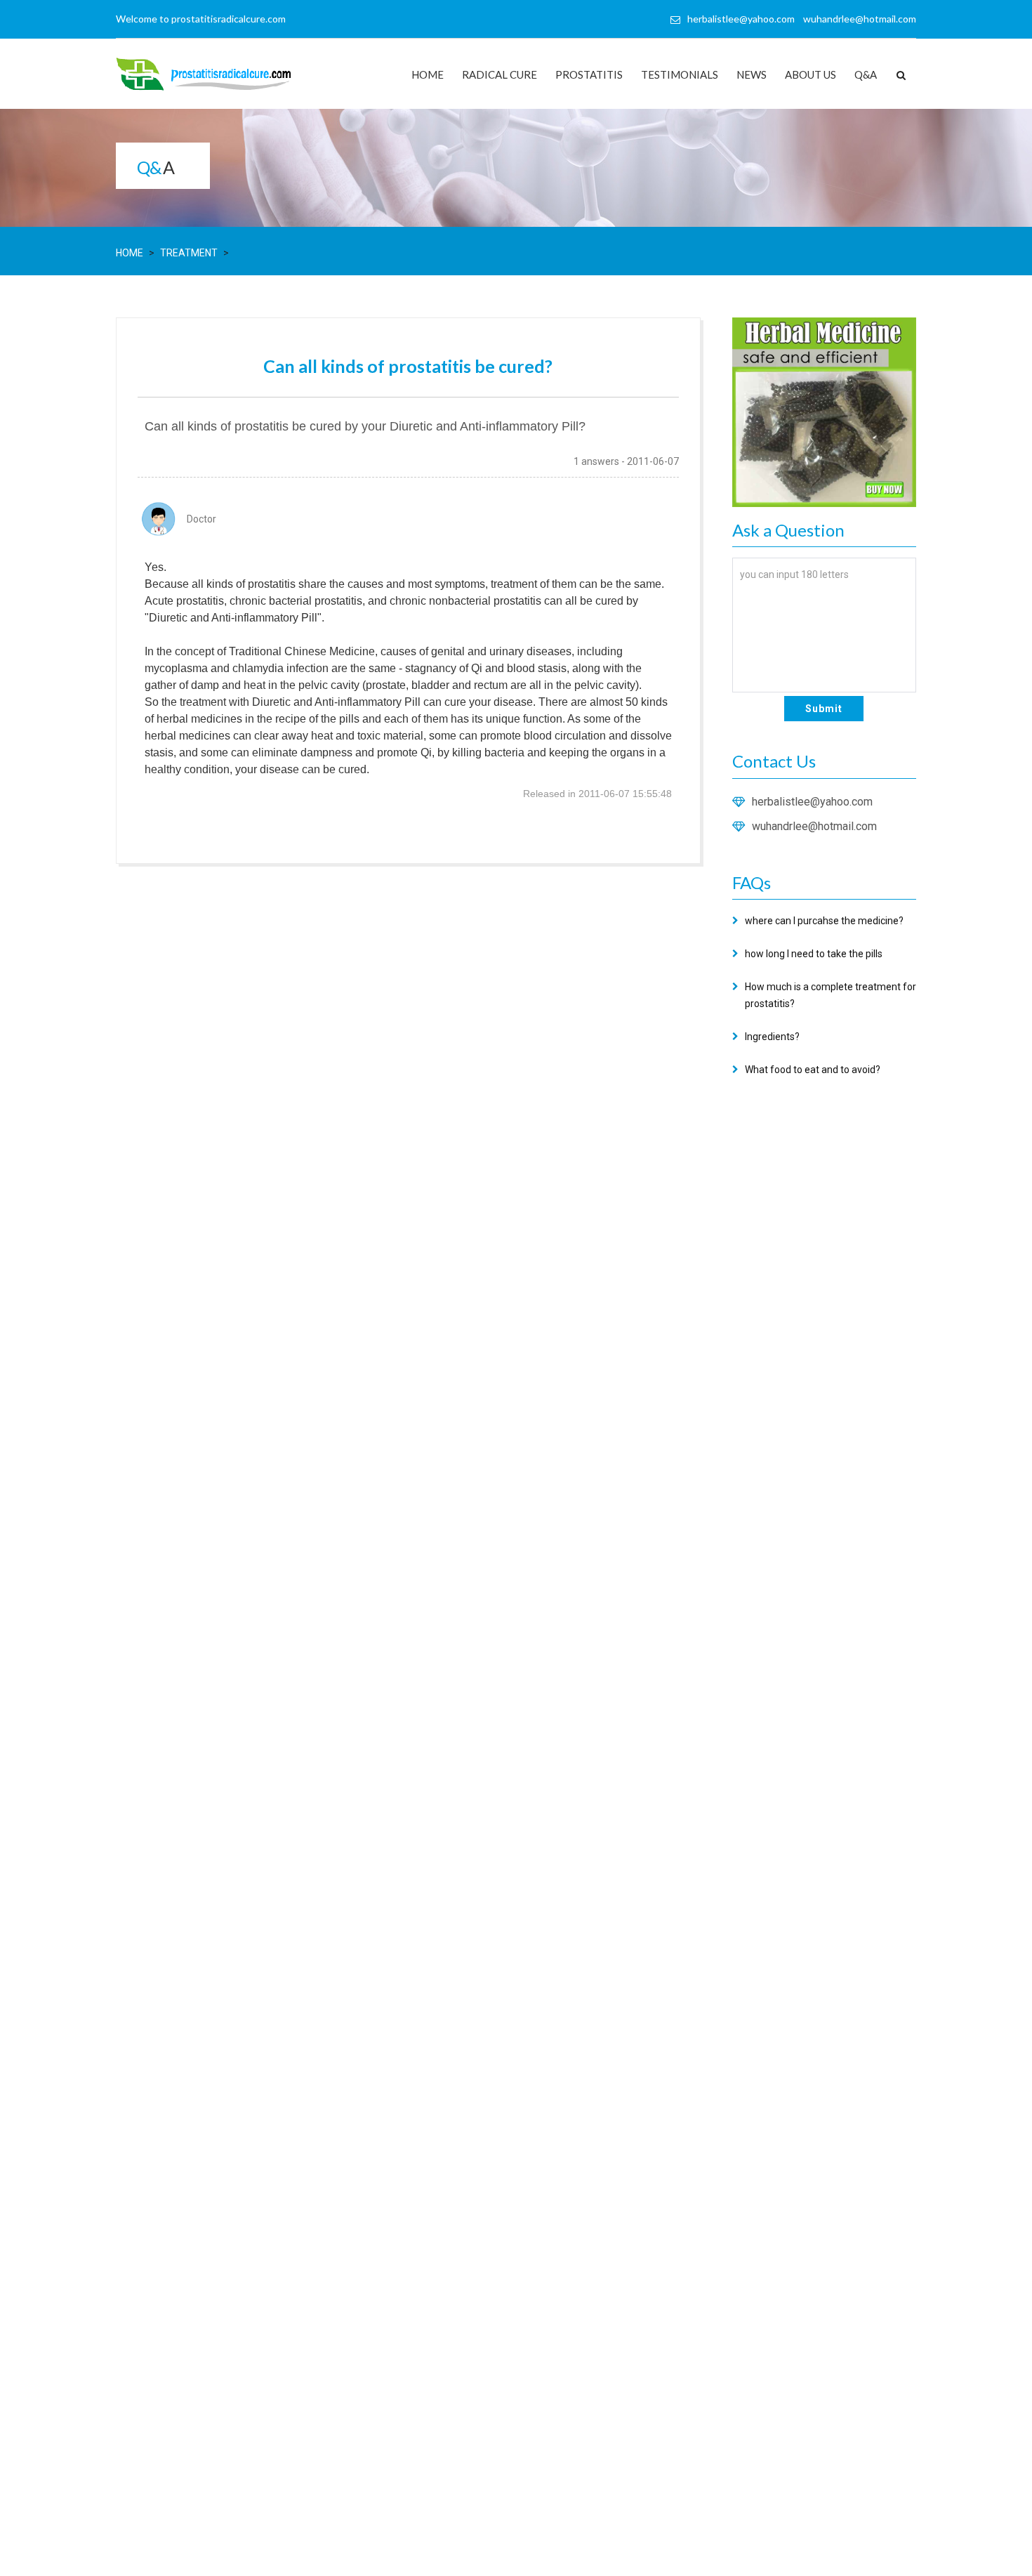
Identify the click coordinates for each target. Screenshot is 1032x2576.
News (752, 74)
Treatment (189, 253)
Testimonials (680, 74)
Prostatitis (589, 74)
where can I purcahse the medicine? (824, 921)
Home (428, 74)
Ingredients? (772, 1037)
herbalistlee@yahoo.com (812, 802)
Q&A (866, 74)
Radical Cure (500, 74)
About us (811, 74)
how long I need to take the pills (814, 954)
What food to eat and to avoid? (813, 1070)
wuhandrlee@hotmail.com (814, 826)
